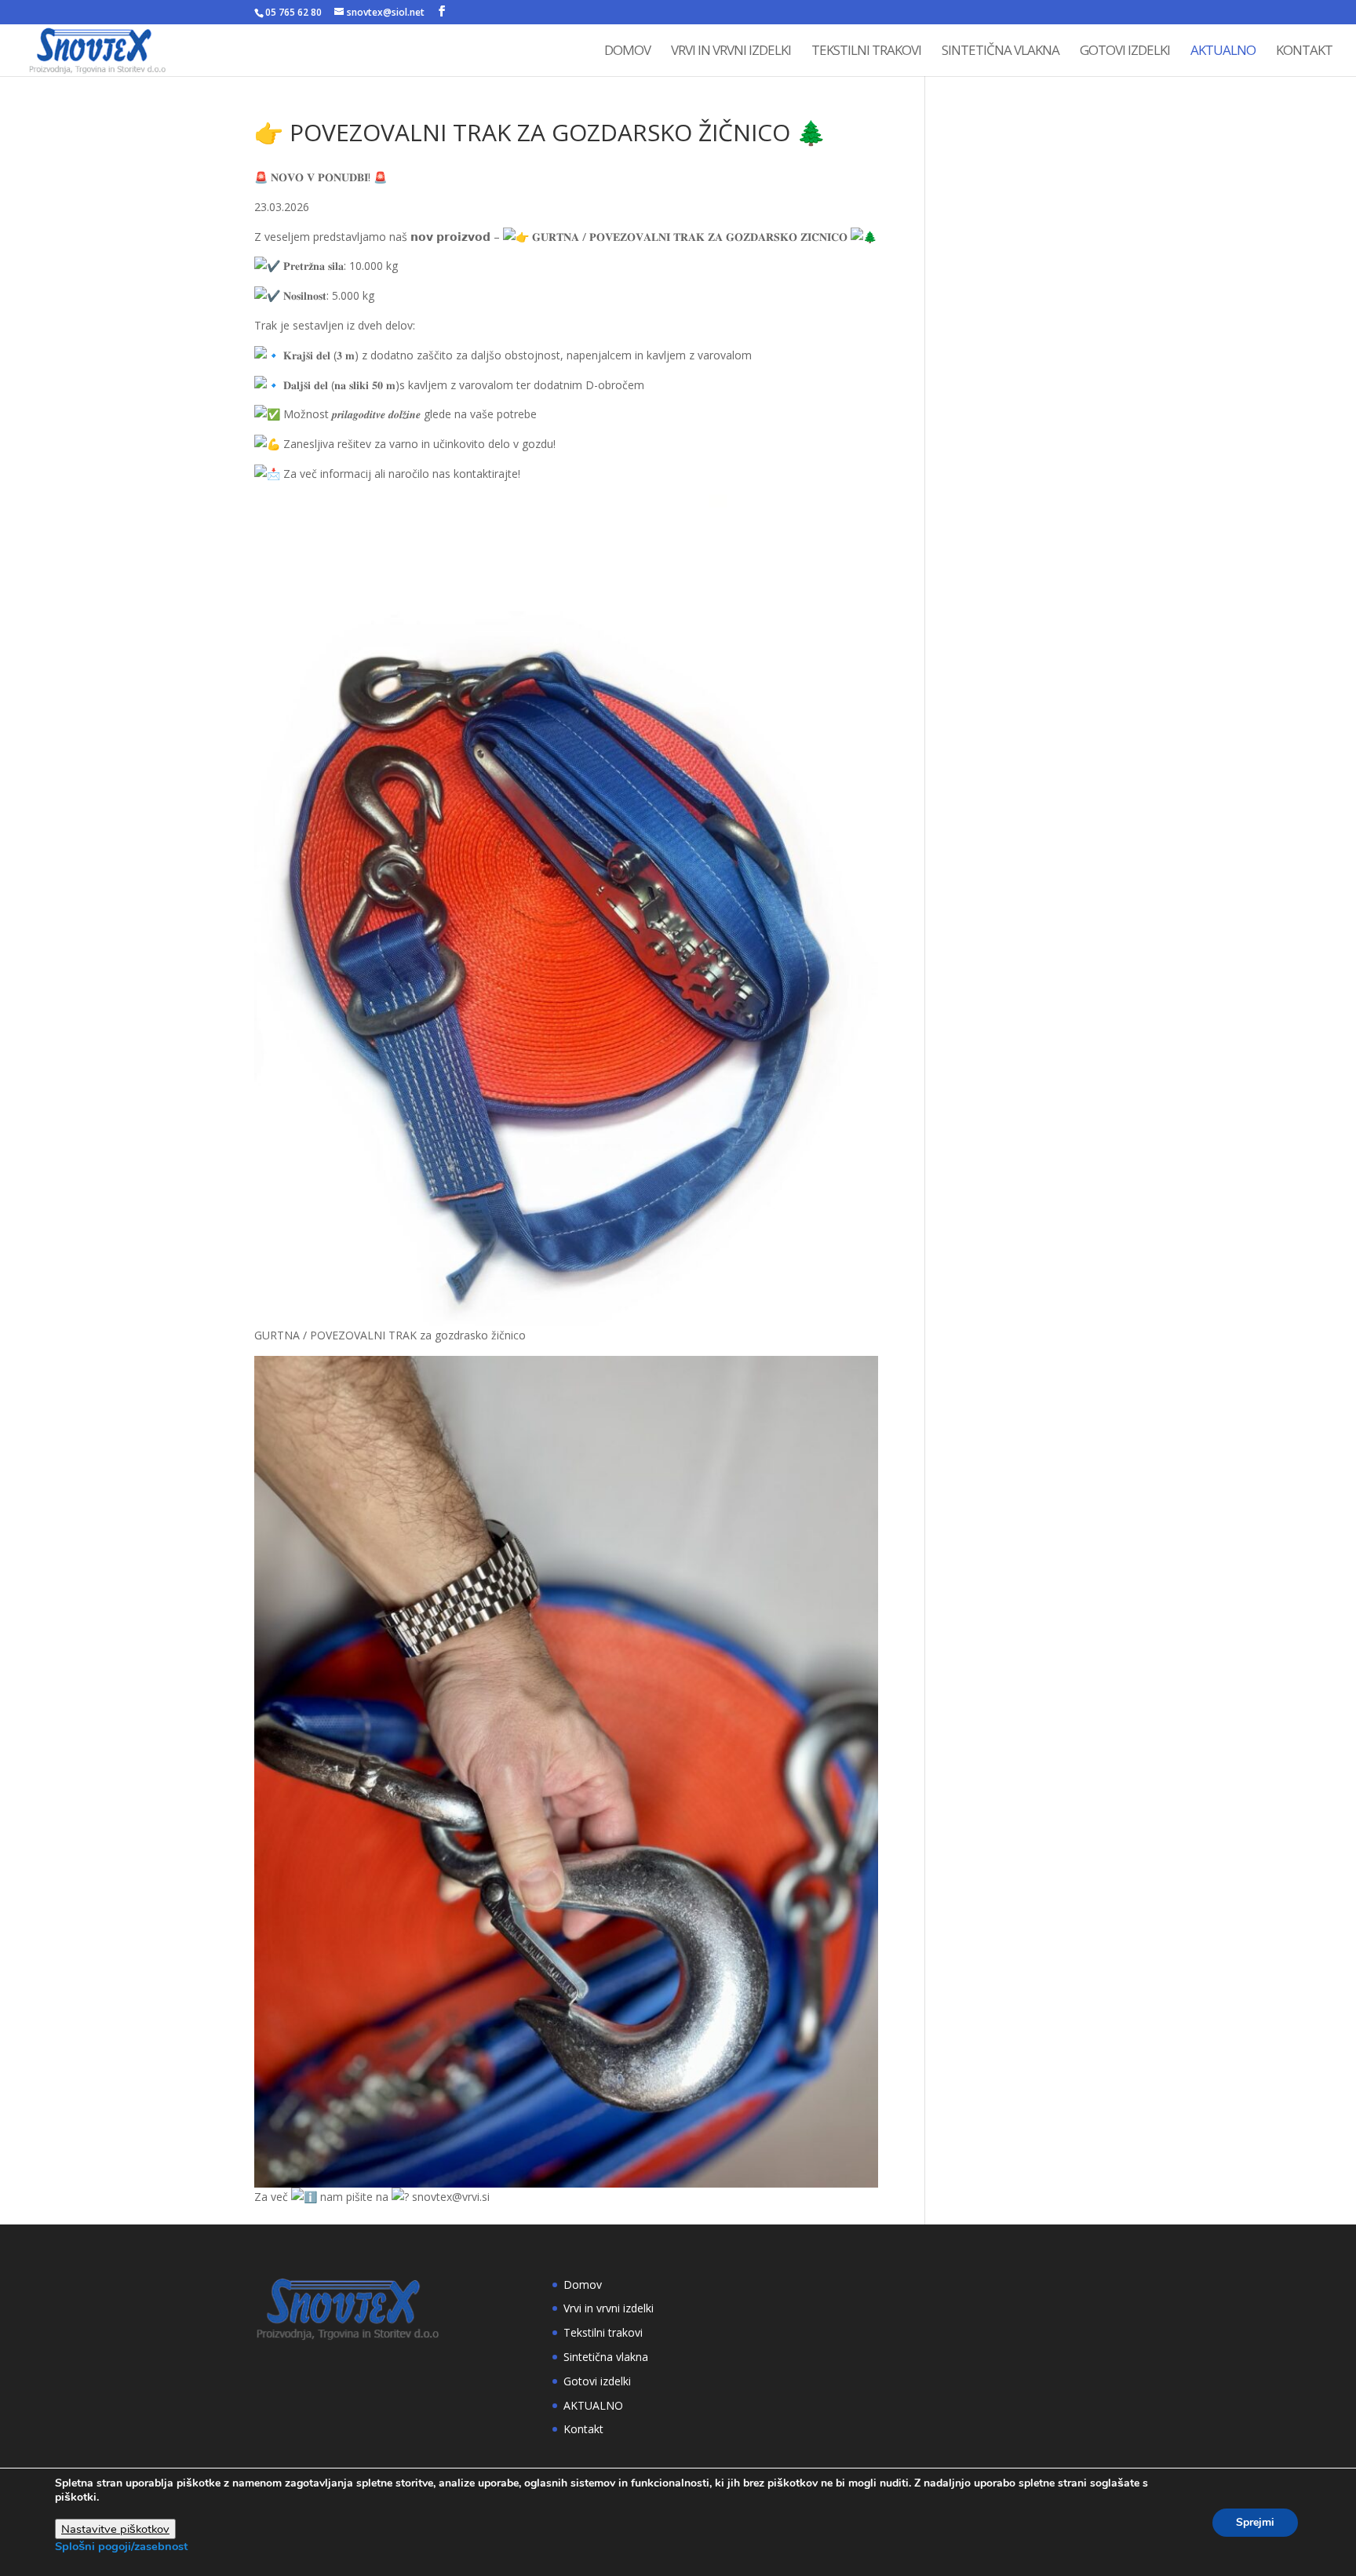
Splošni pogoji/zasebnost (121, 2546)
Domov (627, 52)
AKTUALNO (1223, 52)
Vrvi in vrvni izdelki (731, 52)
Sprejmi (1255, 2522)
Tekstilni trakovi (866, 52)
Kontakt (1304, 52)
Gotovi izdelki (1125, 52)
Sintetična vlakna (1001, 52)
